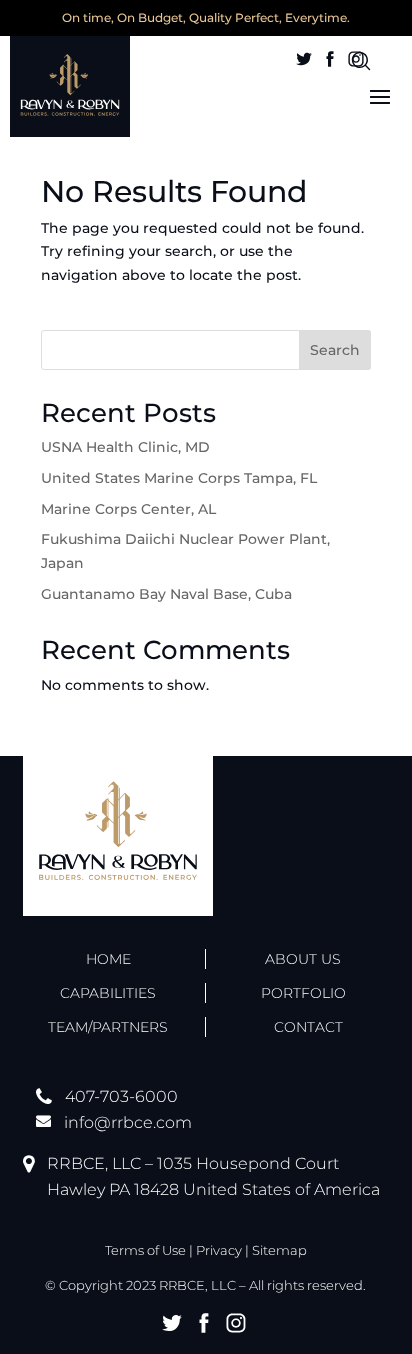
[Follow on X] (304, 59)
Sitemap (279, 1250)
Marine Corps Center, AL (128, 509)
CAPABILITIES (108, 993)
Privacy (219, 1250)
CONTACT (308, 1027)
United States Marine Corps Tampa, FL (179, 478)
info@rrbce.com (128, 1122)
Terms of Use (145, 1250)
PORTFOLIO (303, 993)
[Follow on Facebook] (330, 59)
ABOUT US (303, 959)
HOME (108, 959)
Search (335, 350)
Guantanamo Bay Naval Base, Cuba (166, 594)
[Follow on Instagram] (356, 59)
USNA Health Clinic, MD (125, 447)
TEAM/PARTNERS (108, 1027)
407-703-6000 (121, 1096)
